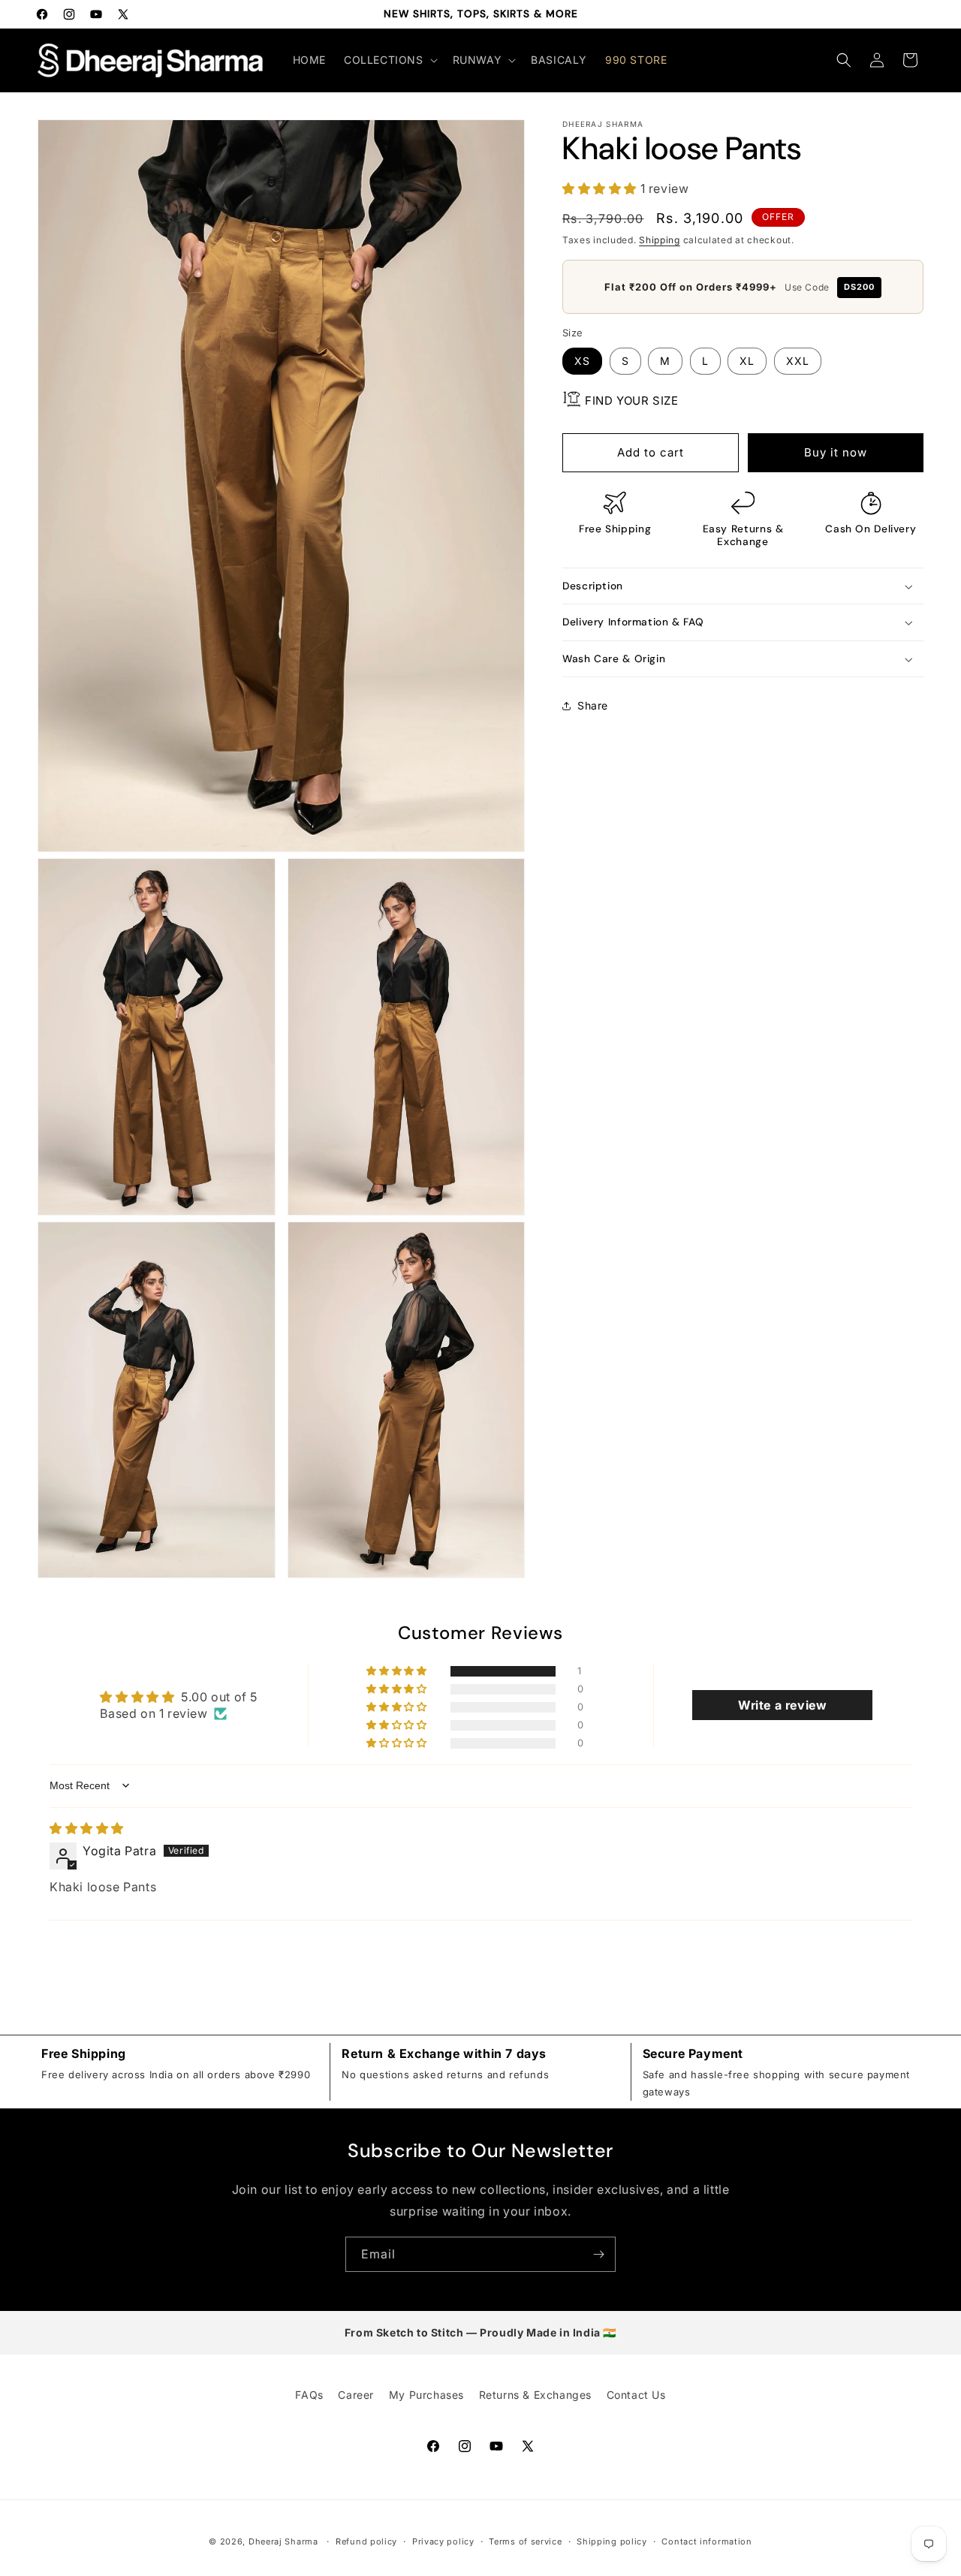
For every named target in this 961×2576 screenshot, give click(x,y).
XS (582, 361)
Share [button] (593, 705)
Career (356, 2395)
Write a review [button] (782, 1705)
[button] (389, 60)
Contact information (706, 2541)
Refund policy (366, 2541)
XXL (798, 361)
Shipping (660, 240)
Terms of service (525, 2541)
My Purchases (426, 2395)
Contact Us (636, 2395)
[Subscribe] (598, 2254)
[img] (87, 1828)
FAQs (309, 2395)
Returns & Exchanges (535, 2395)
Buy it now (836, 452)
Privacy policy (443, 2541)
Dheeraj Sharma (283, 2541)
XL (747, 361)
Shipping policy (612, 2541)
